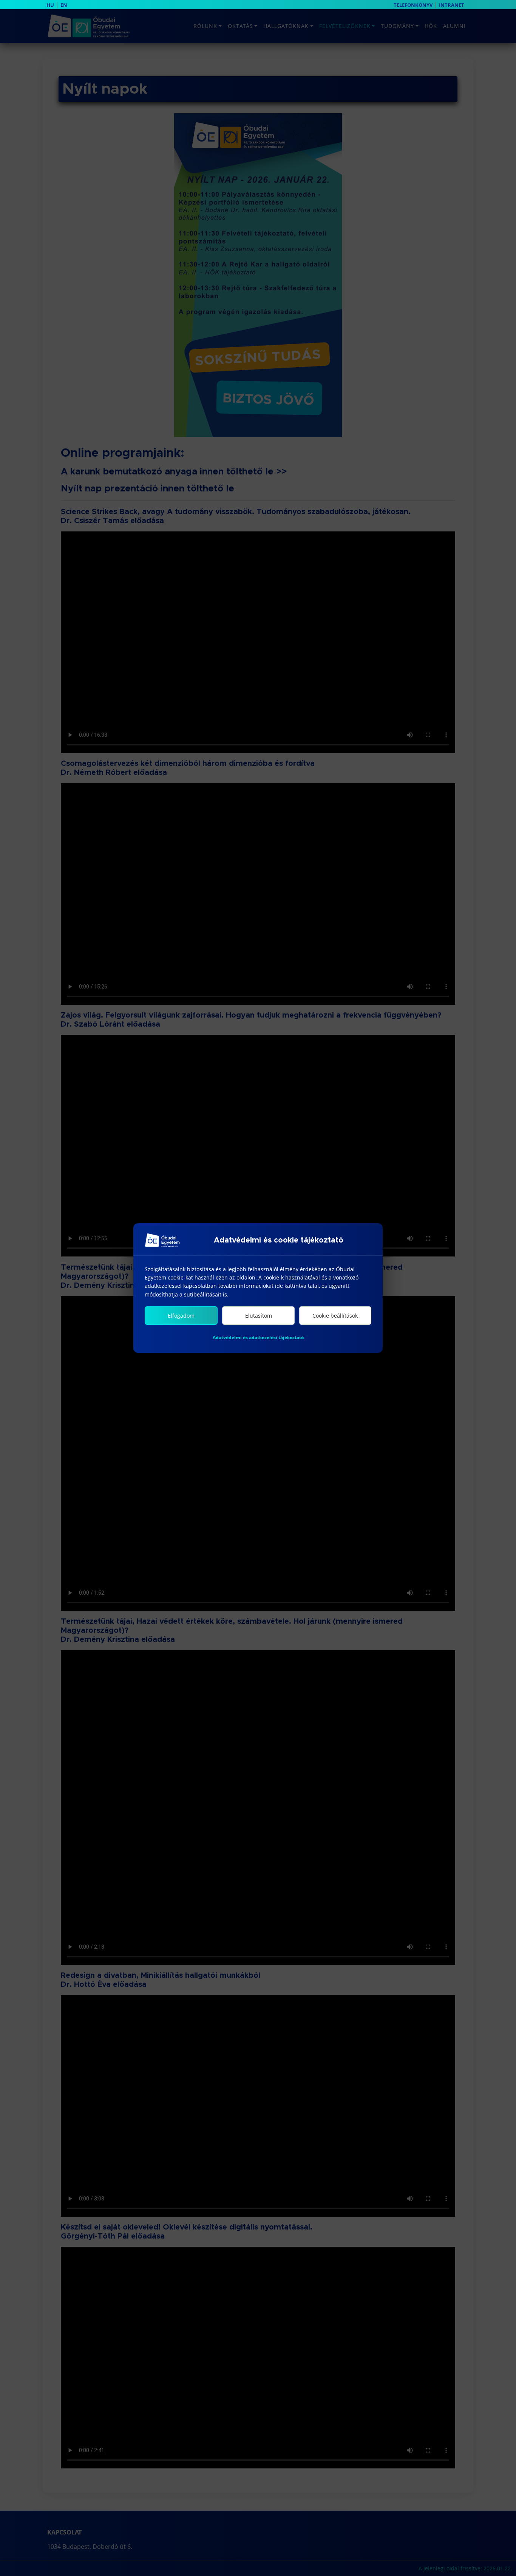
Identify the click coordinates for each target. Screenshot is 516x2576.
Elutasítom (259, 1316)
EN (64, 5)
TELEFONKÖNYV (413, 5)
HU (50, 5)
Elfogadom (181, 1316)
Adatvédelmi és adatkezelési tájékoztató (258, 1337)
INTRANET (452, 5)
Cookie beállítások (335, 1316)
